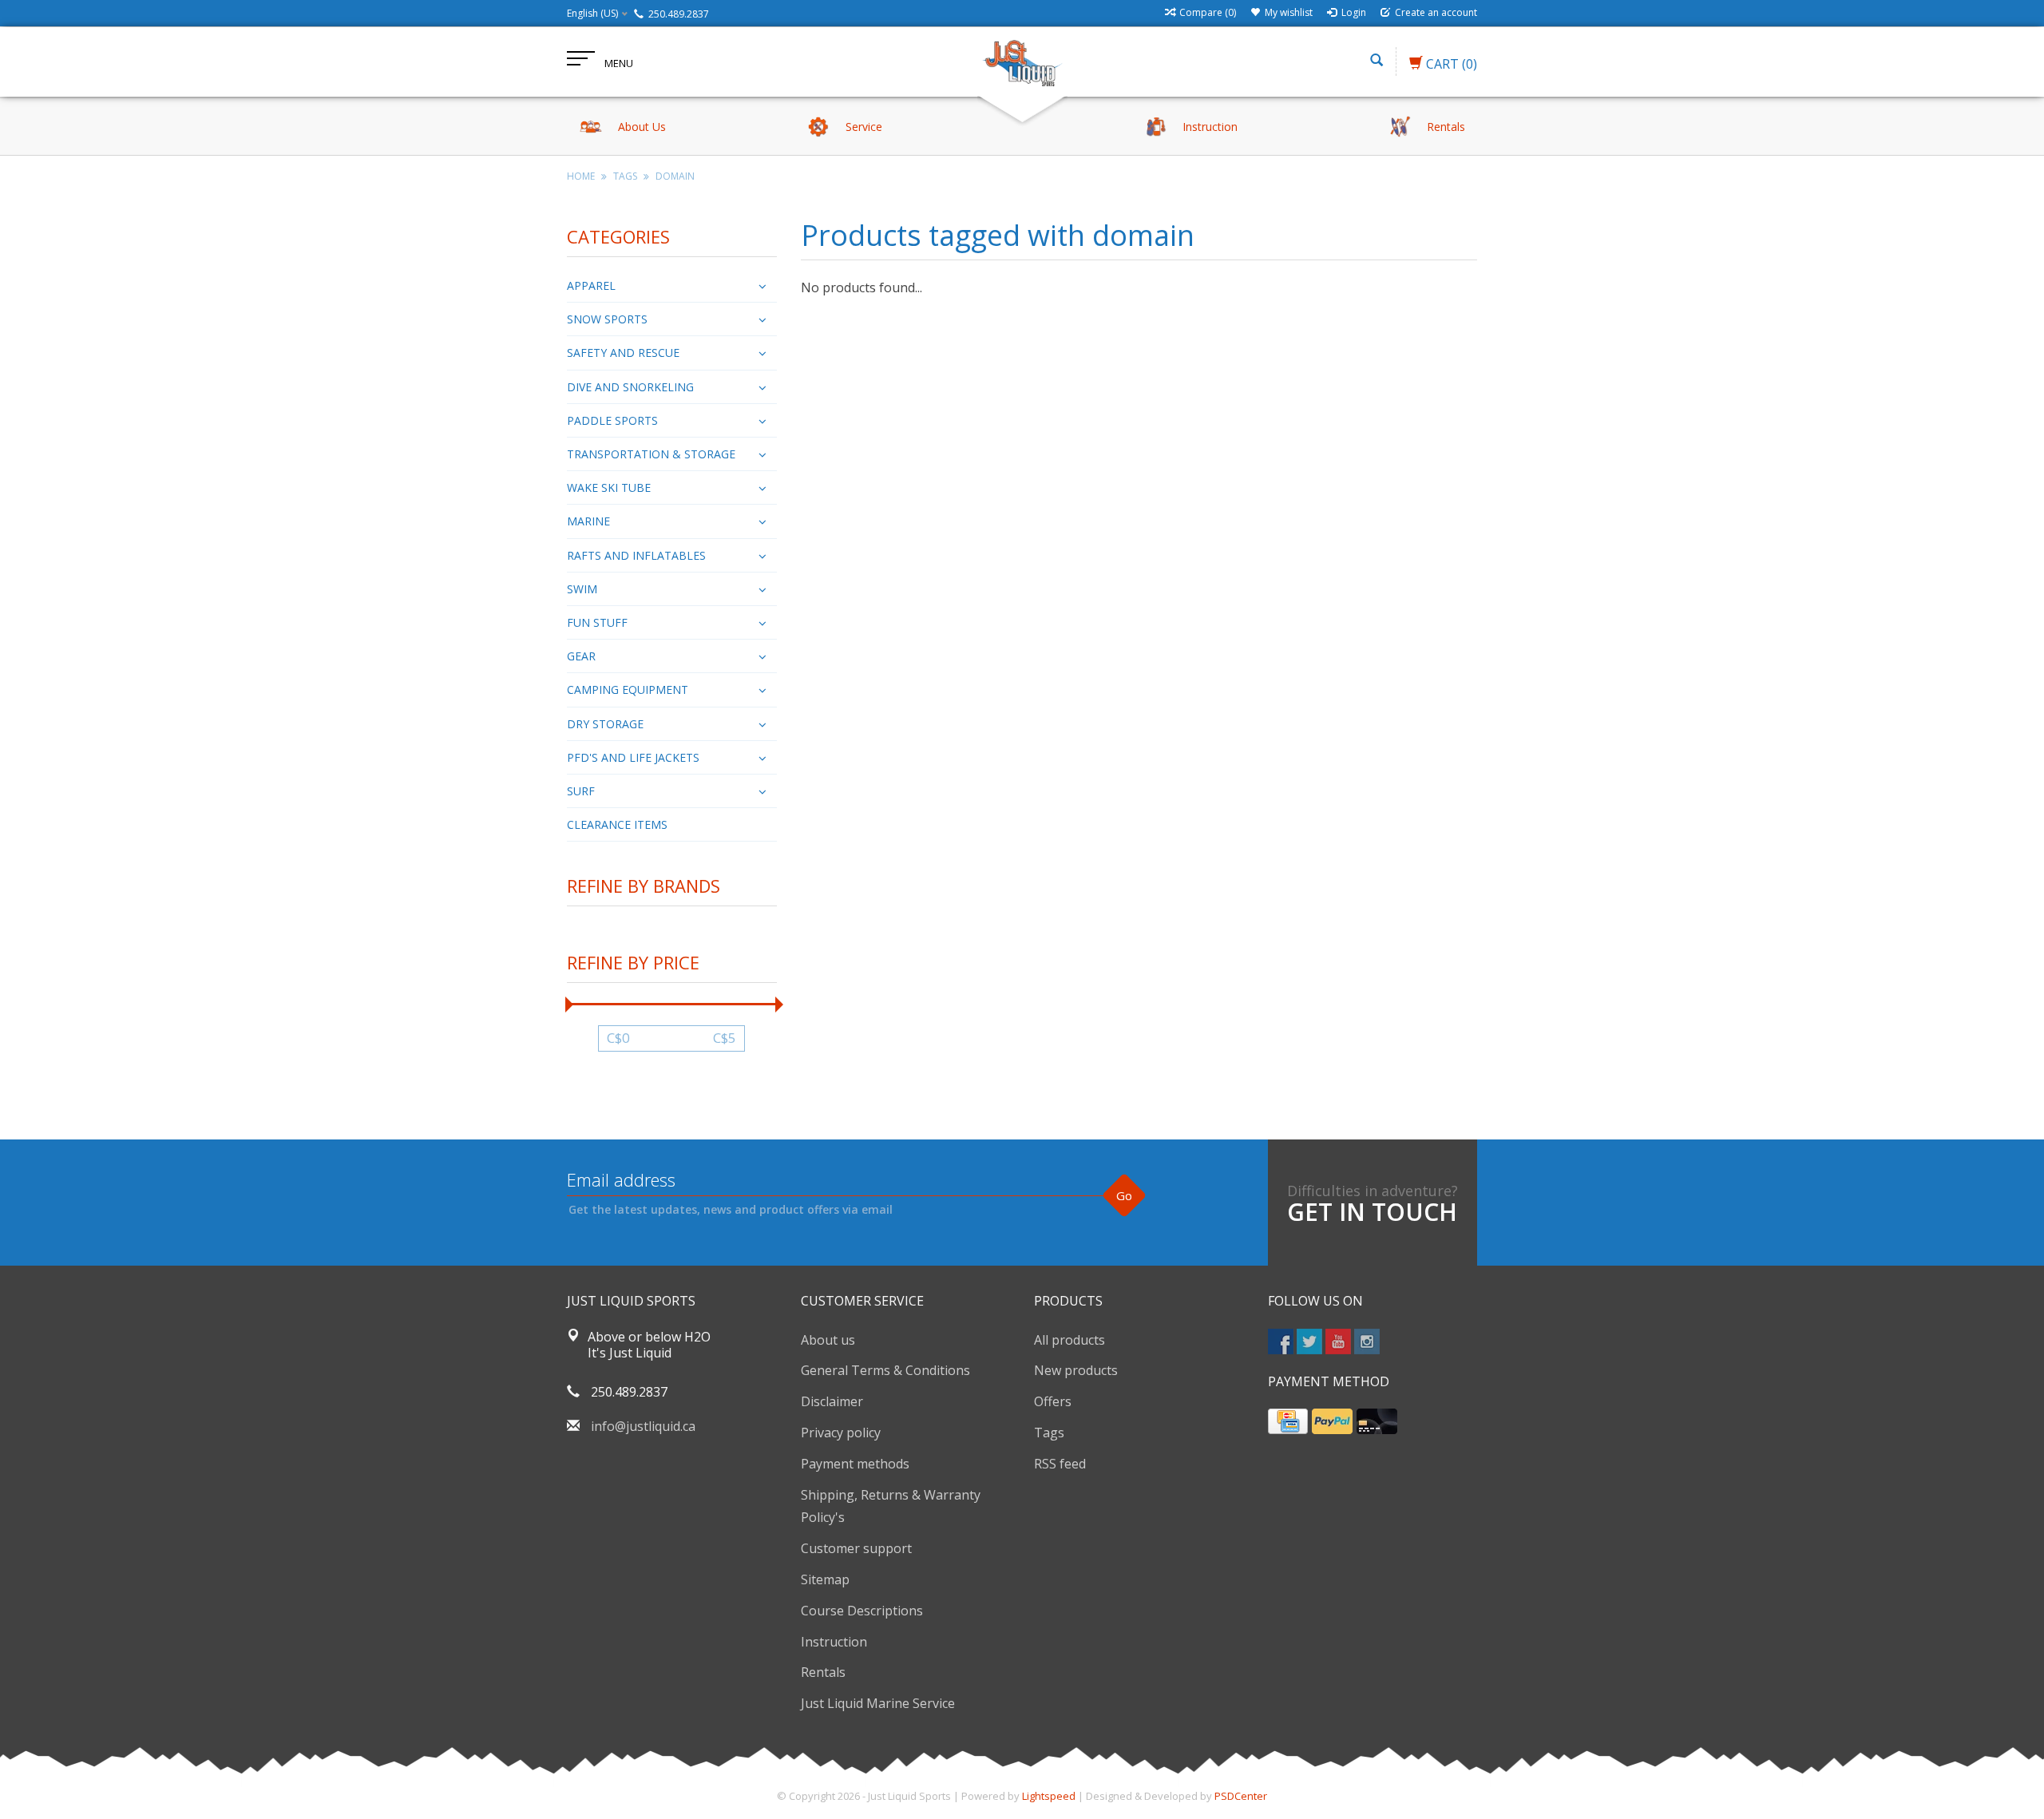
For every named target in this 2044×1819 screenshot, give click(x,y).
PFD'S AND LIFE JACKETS (633, 757)
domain (675, 176)
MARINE (588, 521)
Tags (625, 176)
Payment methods (855, 1464)
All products (1070, 1340)
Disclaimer (832, 1401)
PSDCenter (1241, 1796)
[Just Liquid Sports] (1022, 61)
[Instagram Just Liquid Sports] (1367, 1341)
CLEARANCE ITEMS (617, 824)
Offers (1053, 1401)
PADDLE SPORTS (612, 420)
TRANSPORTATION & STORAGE (651, 454)
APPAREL (591, 285)
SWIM (582, 589)
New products (1076, 1370)
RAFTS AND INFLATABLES (636, 555)
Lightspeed (1049, 1796)
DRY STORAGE (605, 724)
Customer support (856, 1548)
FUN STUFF (597, 622)
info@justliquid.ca (643, 1426)
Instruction (834, 1642)
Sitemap (825, 1579)
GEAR (581, 656)
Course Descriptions (862, 1611)
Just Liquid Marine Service (878, 1703)
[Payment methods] (1288, 1421)
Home (581, 176)
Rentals (823, 1672)
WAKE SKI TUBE (609, 487)
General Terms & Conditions (885, 1370)
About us (828, 1340)
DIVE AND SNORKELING (630, 387)
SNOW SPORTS (607, 319)
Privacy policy (841, 1433)
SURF (581, 791)
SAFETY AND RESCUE (623, 353)
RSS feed (1060, 1464)
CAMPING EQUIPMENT (628, 690)
